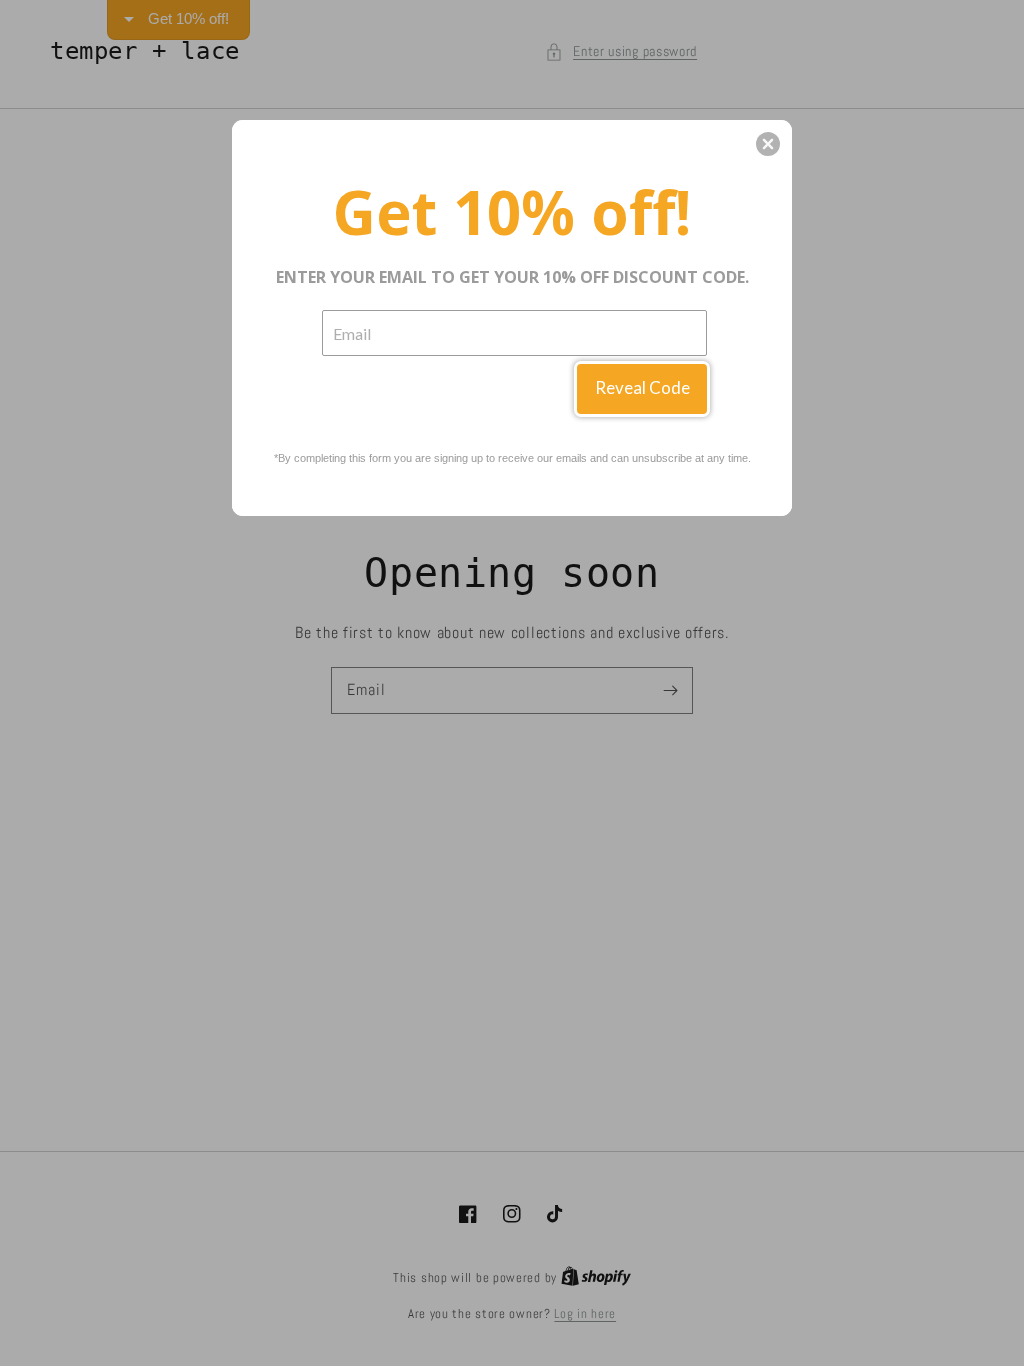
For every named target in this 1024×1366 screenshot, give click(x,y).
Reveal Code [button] (642, 387)
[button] (768, 144)
